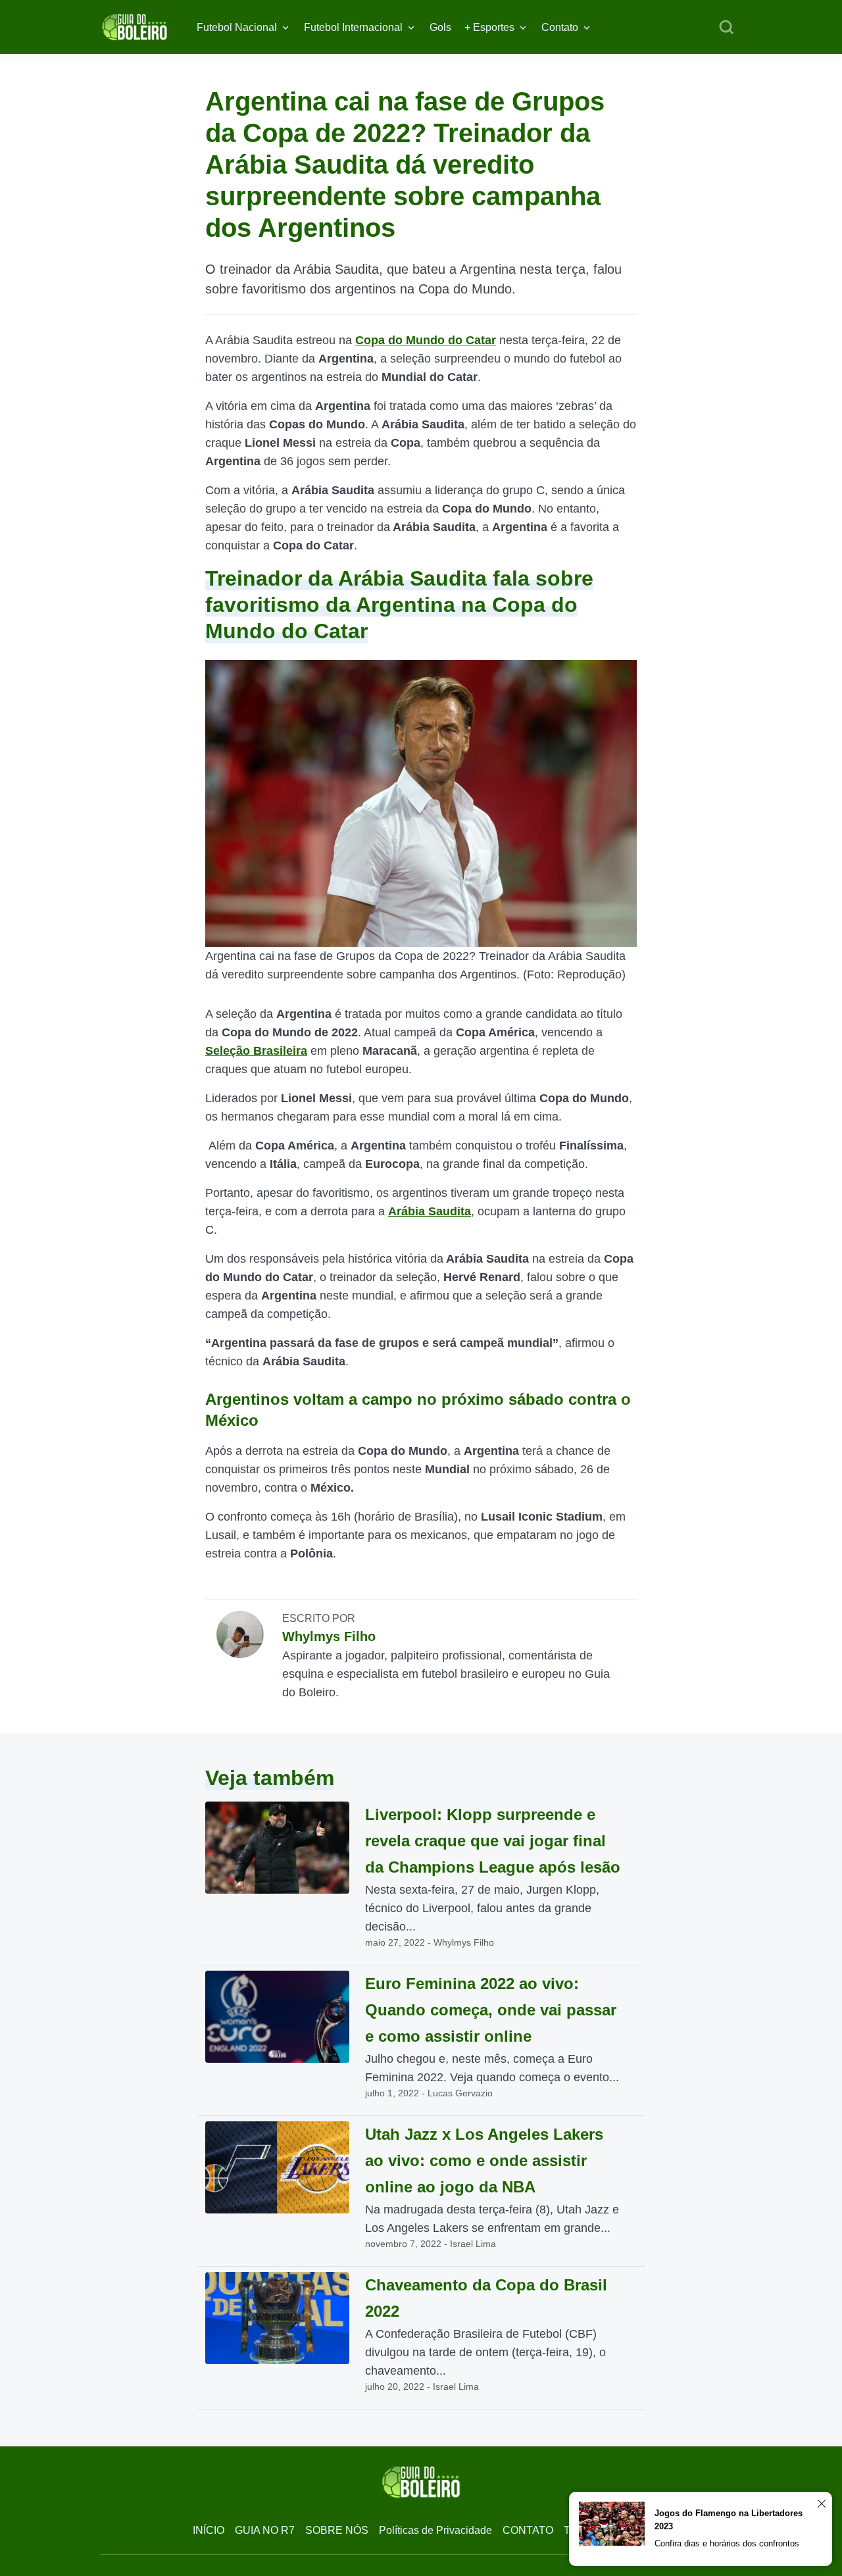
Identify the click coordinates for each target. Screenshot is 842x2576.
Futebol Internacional (353, 27)
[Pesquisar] (726, 28)
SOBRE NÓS (337, 2530)
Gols (440, 27)
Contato (560, 27)
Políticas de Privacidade (435, 2530)
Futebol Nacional (237, 27)
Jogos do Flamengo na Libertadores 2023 (729, 2520)
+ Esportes (489, 27)
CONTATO (528, 2530)
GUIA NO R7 (265, 2530)
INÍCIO (209, 2530)
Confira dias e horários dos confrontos (727, 2543)
